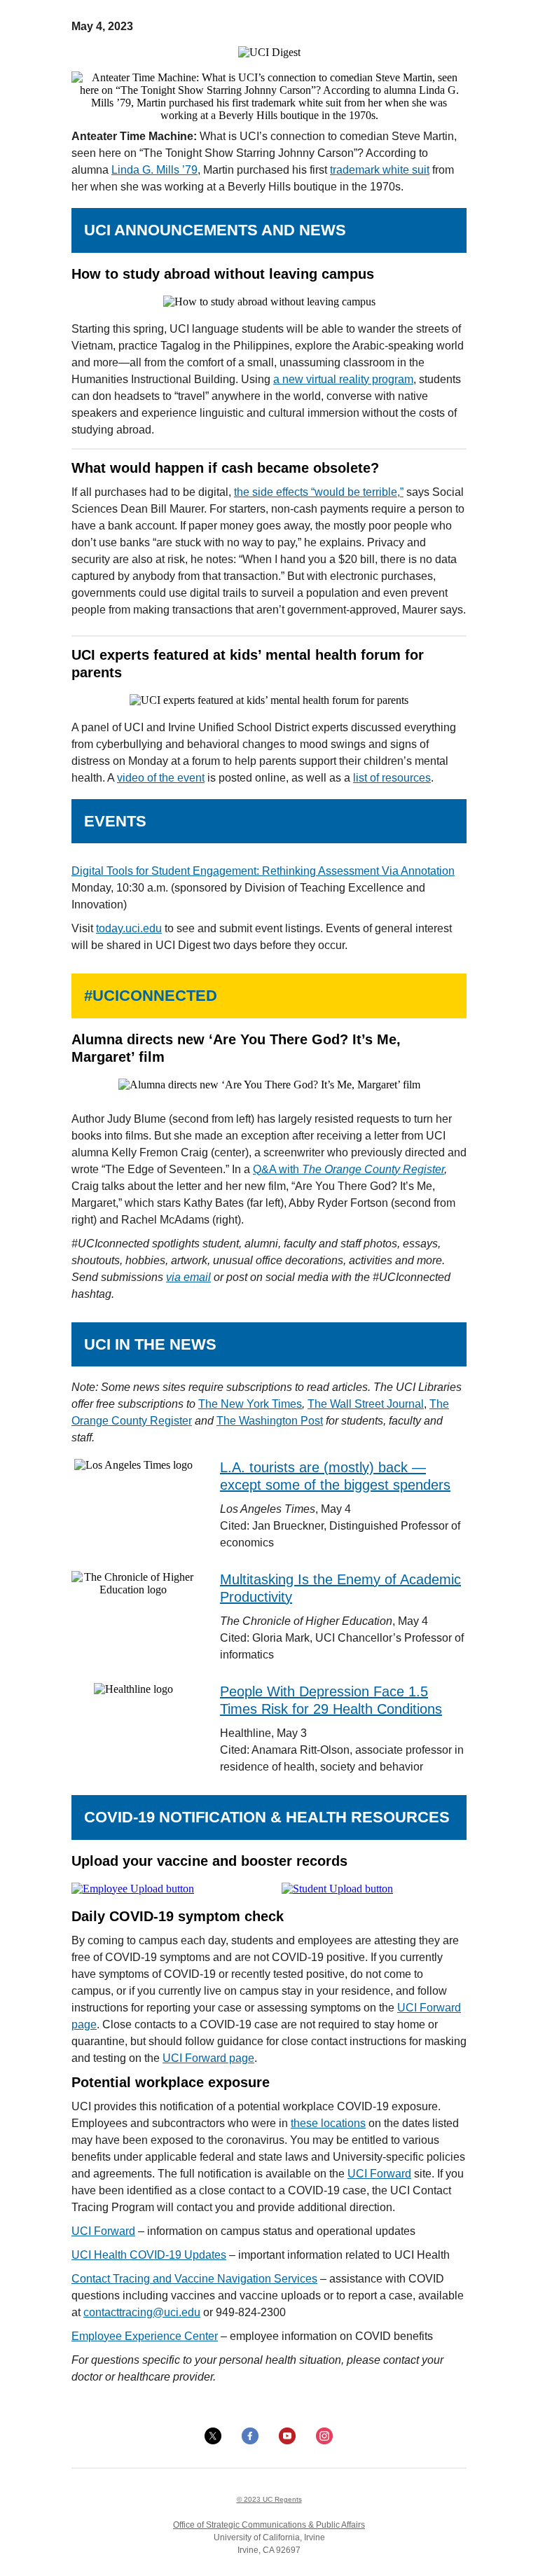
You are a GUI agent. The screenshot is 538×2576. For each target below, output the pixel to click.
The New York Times (250, 1404)
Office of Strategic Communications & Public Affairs (269, 2525)
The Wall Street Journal (366, 1404)
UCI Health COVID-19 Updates (149, 2255)
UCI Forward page (208, 2058)
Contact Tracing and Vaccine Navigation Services (194, 2279)
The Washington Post (270, 1421)
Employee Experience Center (145, 2336)
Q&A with (349, 1169)
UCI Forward (379, 2174)
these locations (328, 2123)
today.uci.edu (129, 928)
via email (188, 1277)
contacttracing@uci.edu (142, 2312)
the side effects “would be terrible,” (319, 492)
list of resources (392, 778)
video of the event (161, 778)
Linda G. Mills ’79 (154, 170)
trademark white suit (380, 170)
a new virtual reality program (343, 379)
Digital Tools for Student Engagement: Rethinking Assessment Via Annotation (263, 871)
